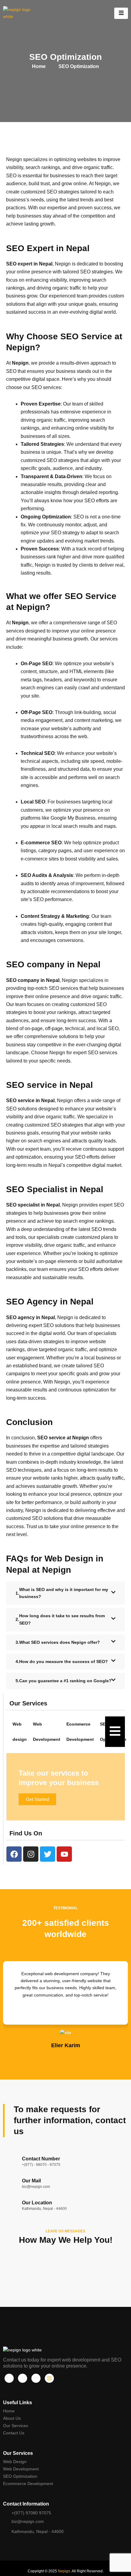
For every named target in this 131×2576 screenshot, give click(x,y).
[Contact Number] (9, 2162)
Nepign (64, 2571)
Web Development (47, 1732)
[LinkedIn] (36, 2378)
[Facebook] (9, 2378)
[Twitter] (23, 2378)
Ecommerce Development (80, 1732)
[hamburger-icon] (121, 13)
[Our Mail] (9, 2184)
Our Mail (31, 2181)
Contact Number (41, 2159)
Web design (20, 1732)
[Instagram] (49, 2378)
